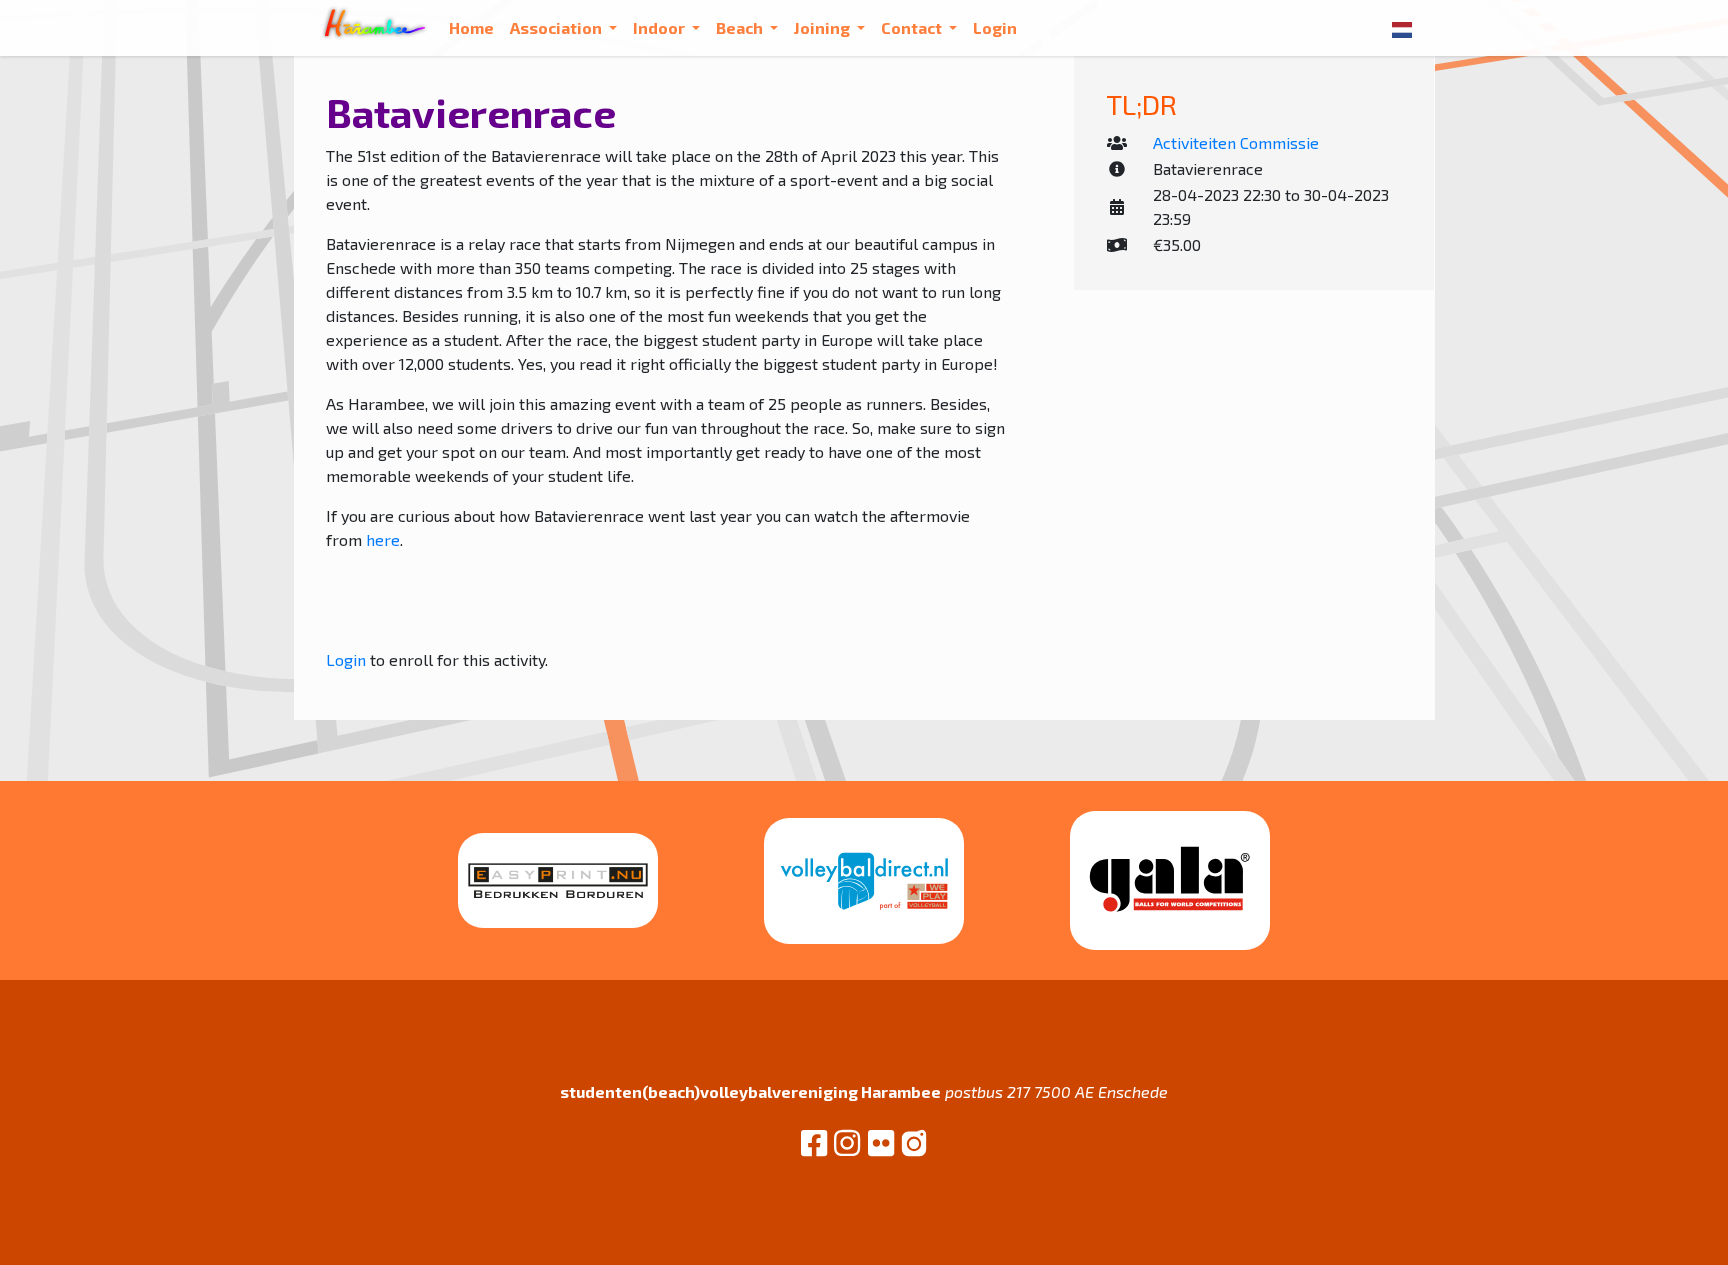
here (383, 539)
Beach (741, 27)
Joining (823, 27)
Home (471, 27)
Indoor (660, 27)
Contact (913, 27)
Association (557, 27)
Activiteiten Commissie (1236, 142)
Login (995, 27)
